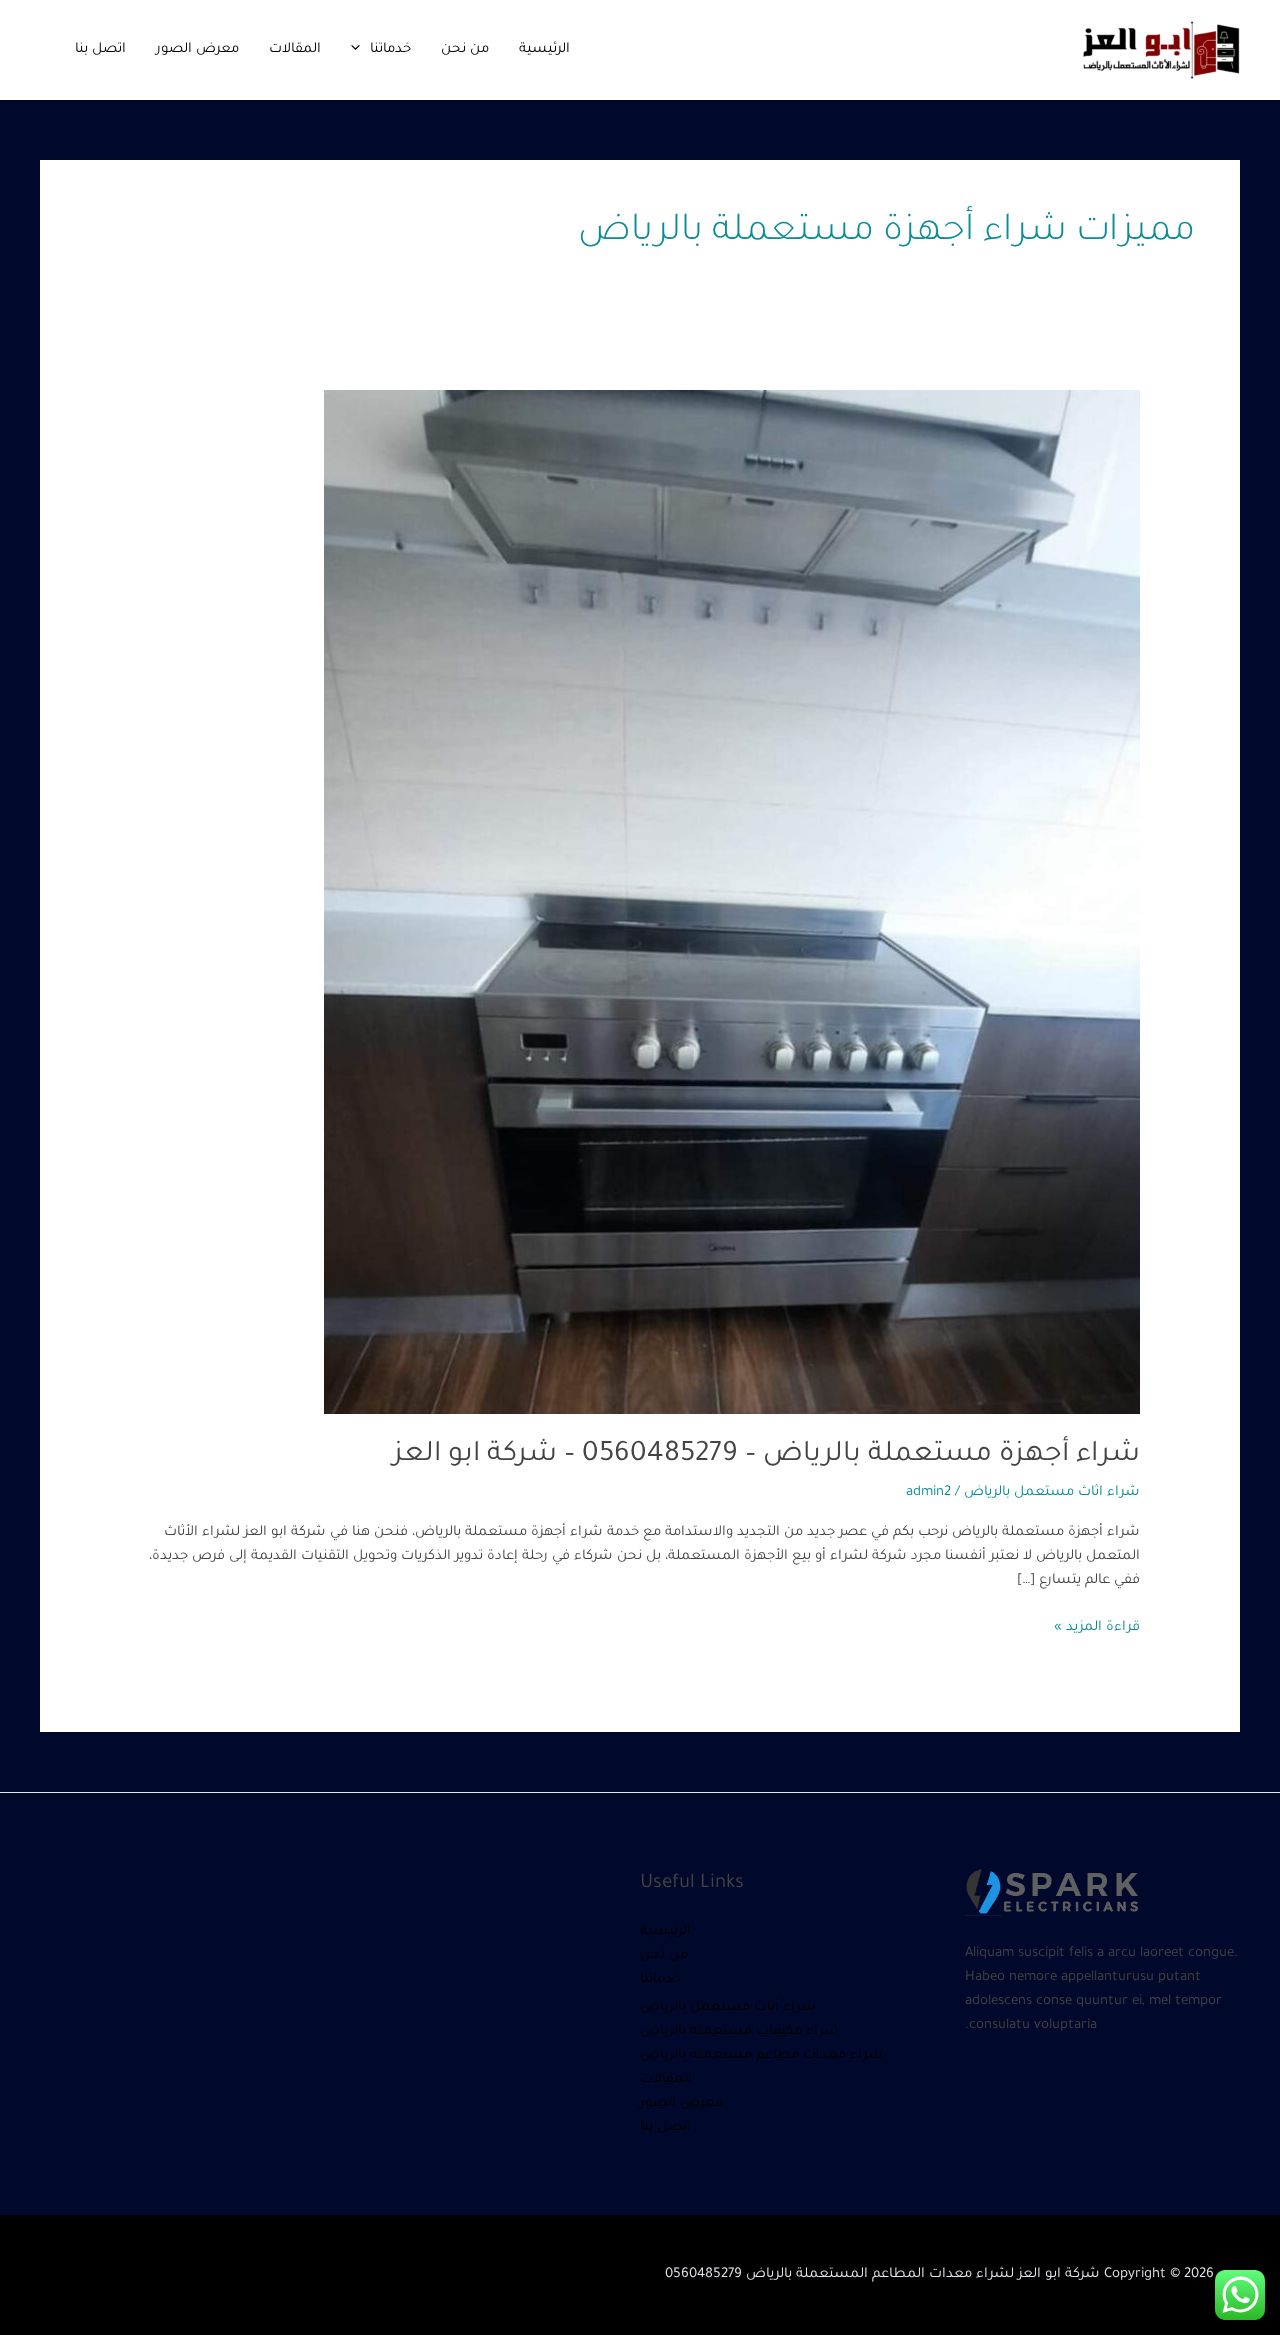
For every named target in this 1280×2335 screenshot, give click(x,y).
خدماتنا (390, 49)
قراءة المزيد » (1097, 1625)
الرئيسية (544, 49)
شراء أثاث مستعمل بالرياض (728, 2007)
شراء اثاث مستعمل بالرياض (1052, 1492)
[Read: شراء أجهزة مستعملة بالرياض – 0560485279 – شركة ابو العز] (732, 903)
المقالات (295, 49)
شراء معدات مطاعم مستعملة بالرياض (761, 2055)
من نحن (465, 49)
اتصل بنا (100, 49)
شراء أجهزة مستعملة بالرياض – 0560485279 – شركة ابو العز (766, 1456)
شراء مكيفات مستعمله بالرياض (739, 2031)
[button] (360, 49)
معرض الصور (197, 49)
